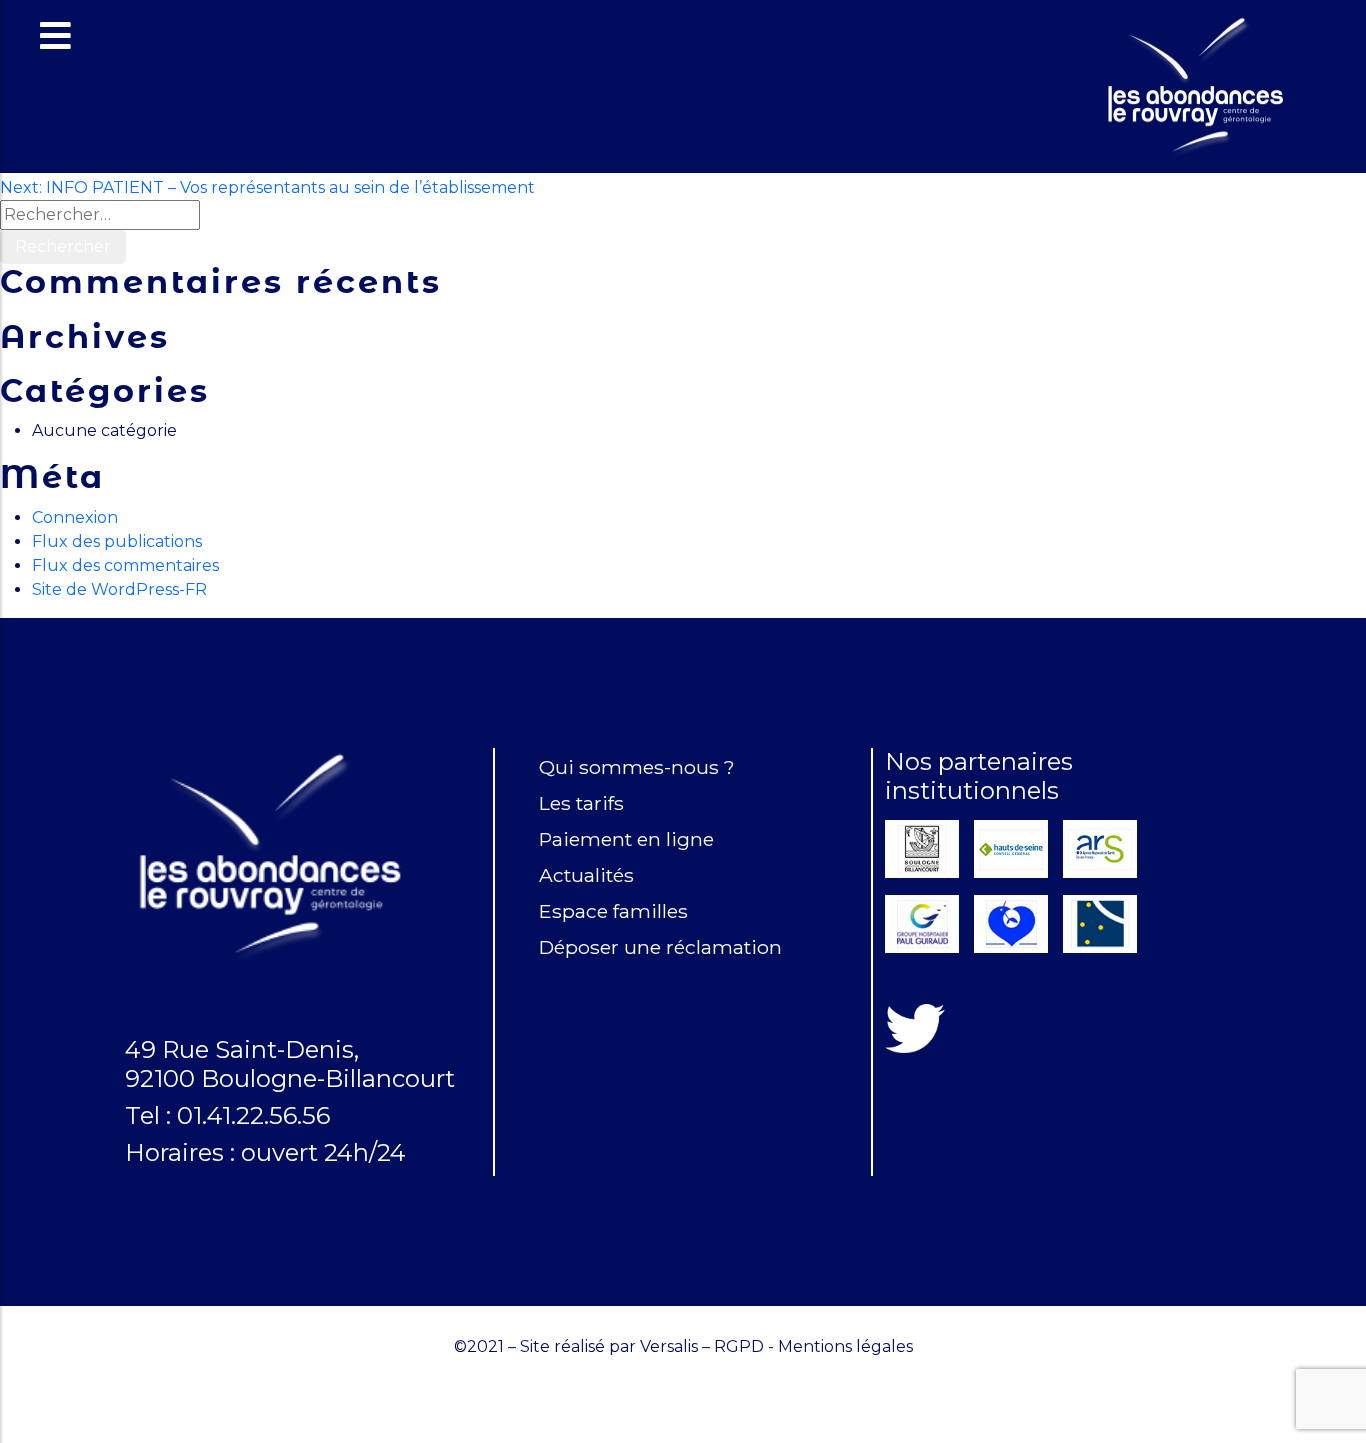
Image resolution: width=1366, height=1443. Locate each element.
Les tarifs (581, 803)
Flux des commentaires (125, 565)
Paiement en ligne (626, 839)
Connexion (75, 517)
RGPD (739, 1346)
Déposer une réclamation (660, 947)
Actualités (586, 875)
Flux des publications (117, 541)
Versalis (669, 1346)
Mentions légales (845, 1346)
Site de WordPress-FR (119, 589)
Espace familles (613, 911)
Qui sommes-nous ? (637, 767)
